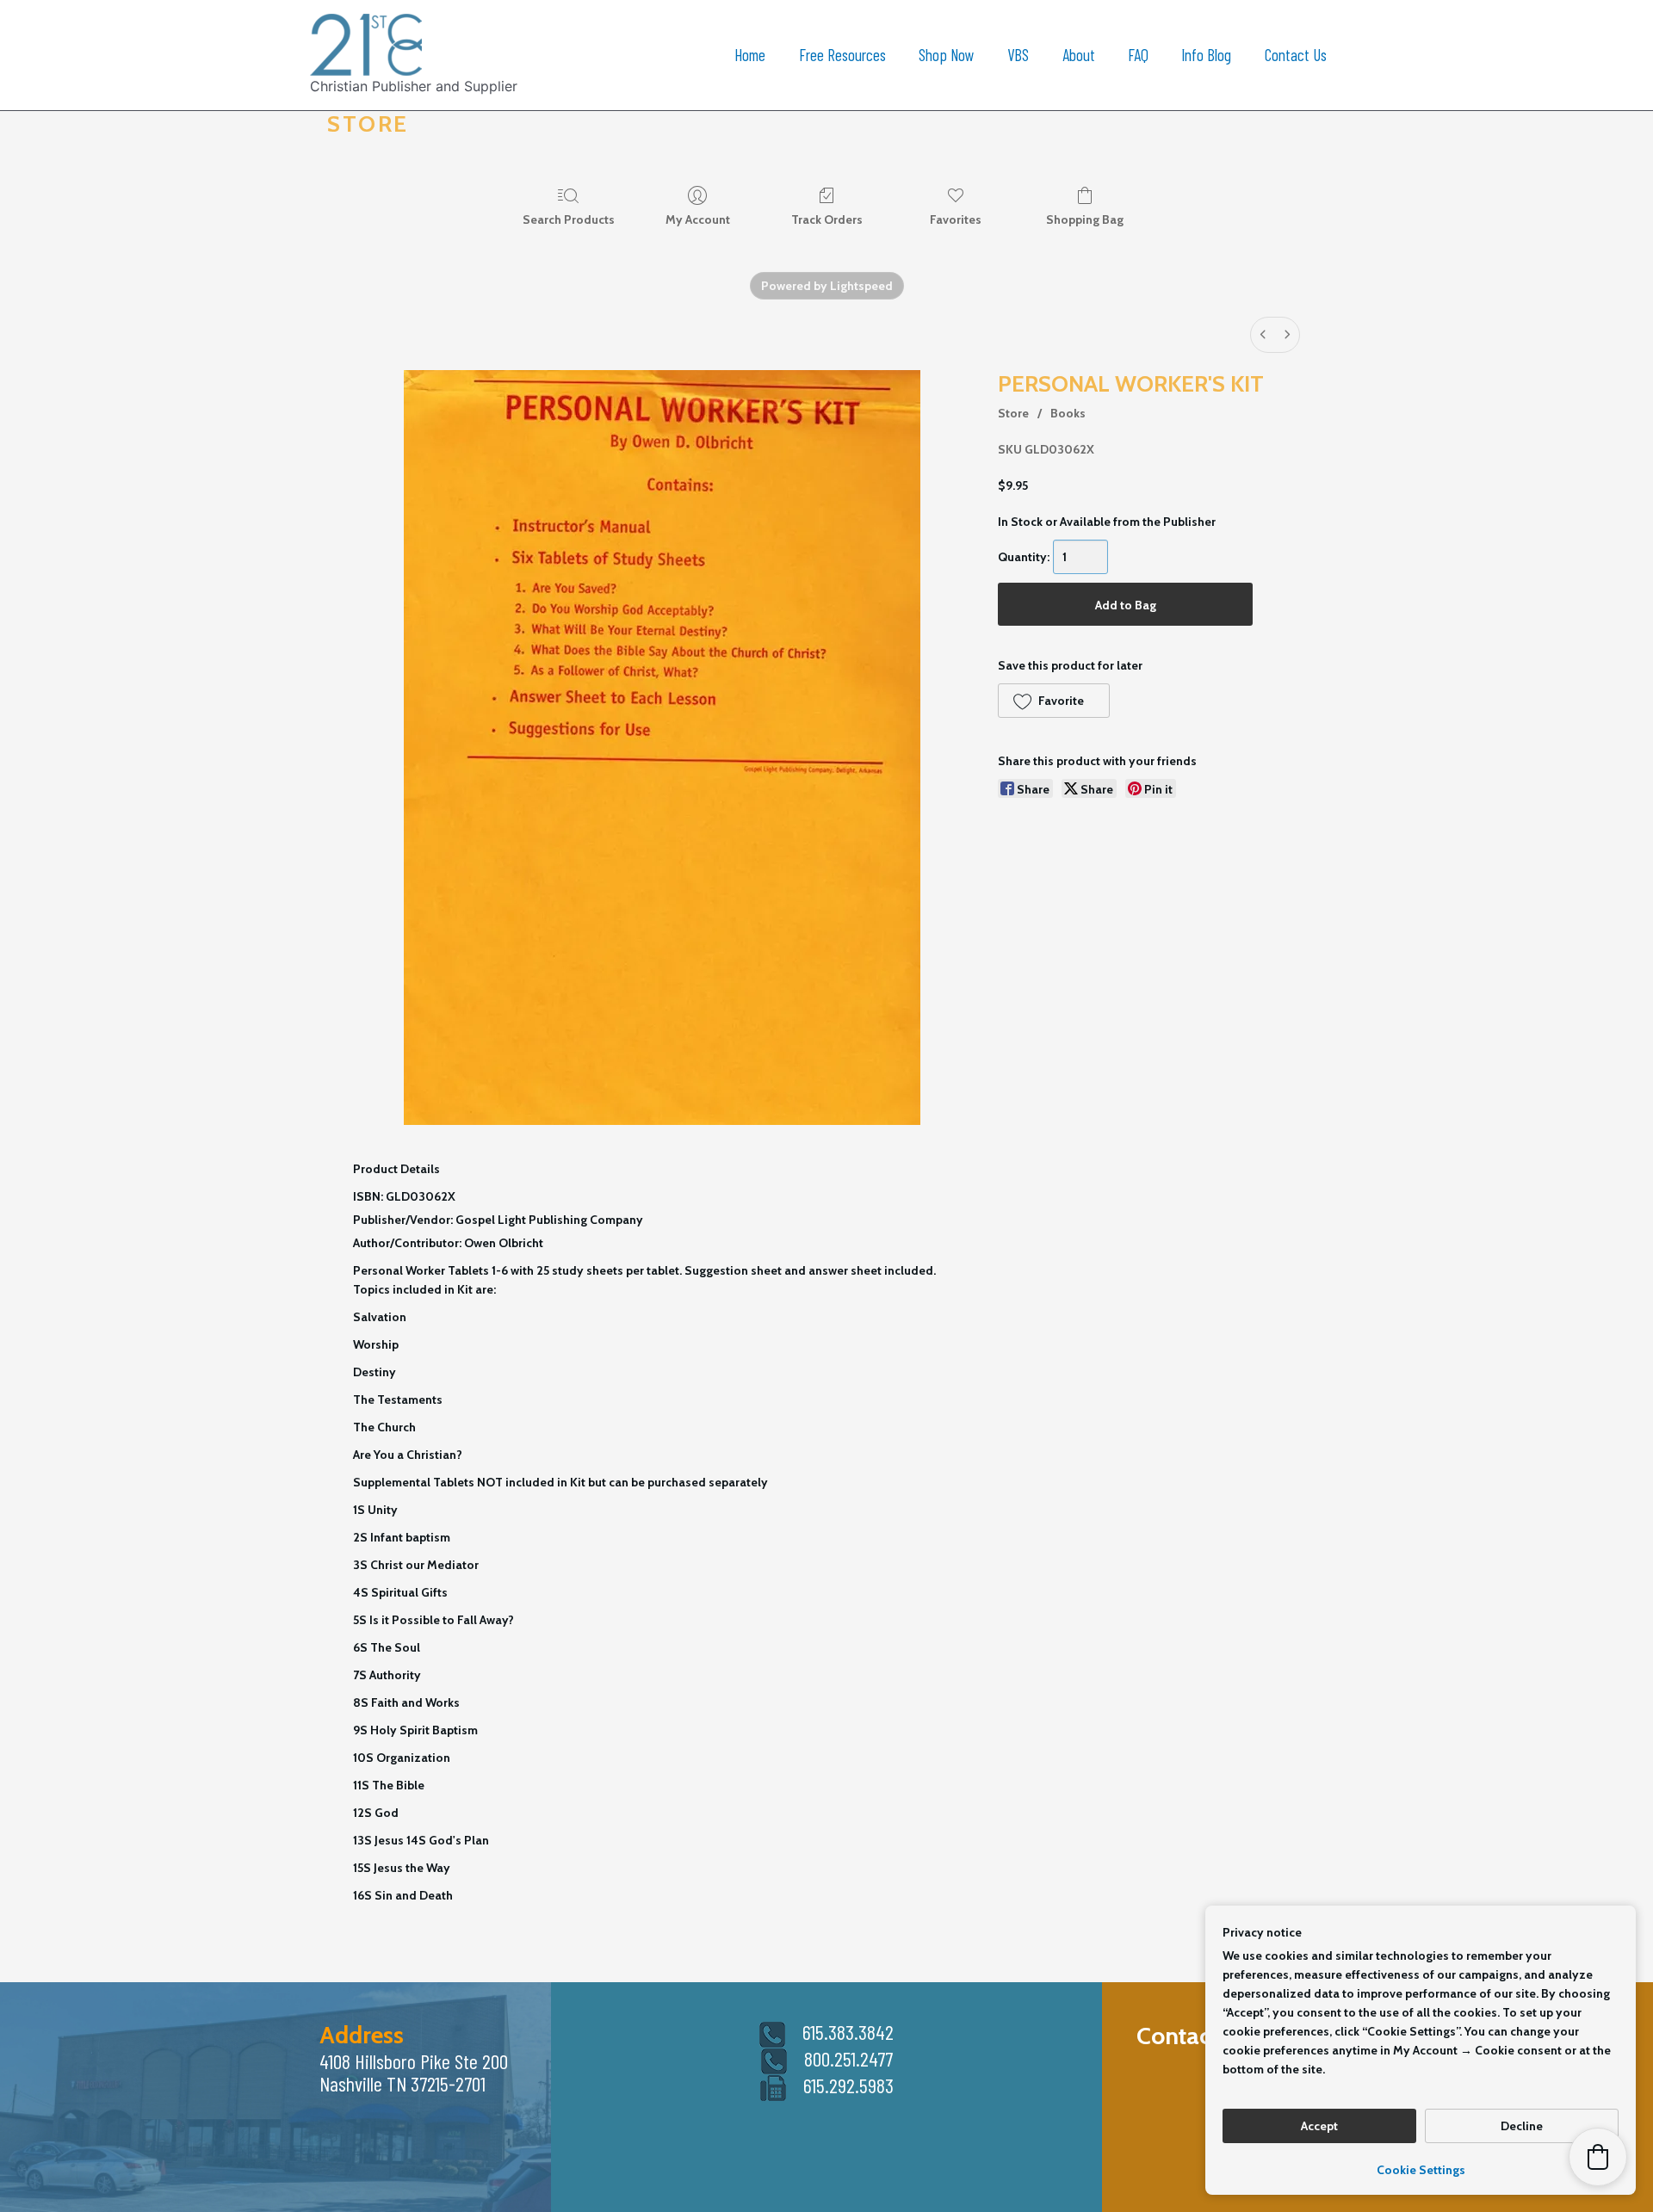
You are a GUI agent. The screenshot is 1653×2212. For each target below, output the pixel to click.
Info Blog (1206, 55)
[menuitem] (1263, 335)
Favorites (956, 219)
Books (1068, 413)
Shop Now (947, 55)
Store (1013, 413)
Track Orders (827, 219)
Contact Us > (1201, 2036)
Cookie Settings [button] (1421, 2170)
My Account (698, 219)
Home (750, 55)
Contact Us (1296, 55)
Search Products (569, 219)
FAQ (1138, 55)
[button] (1053, 701)
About (1079, 55)
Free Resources (842, 55)
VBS (1018, 55)
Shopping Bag (1085, 219)
